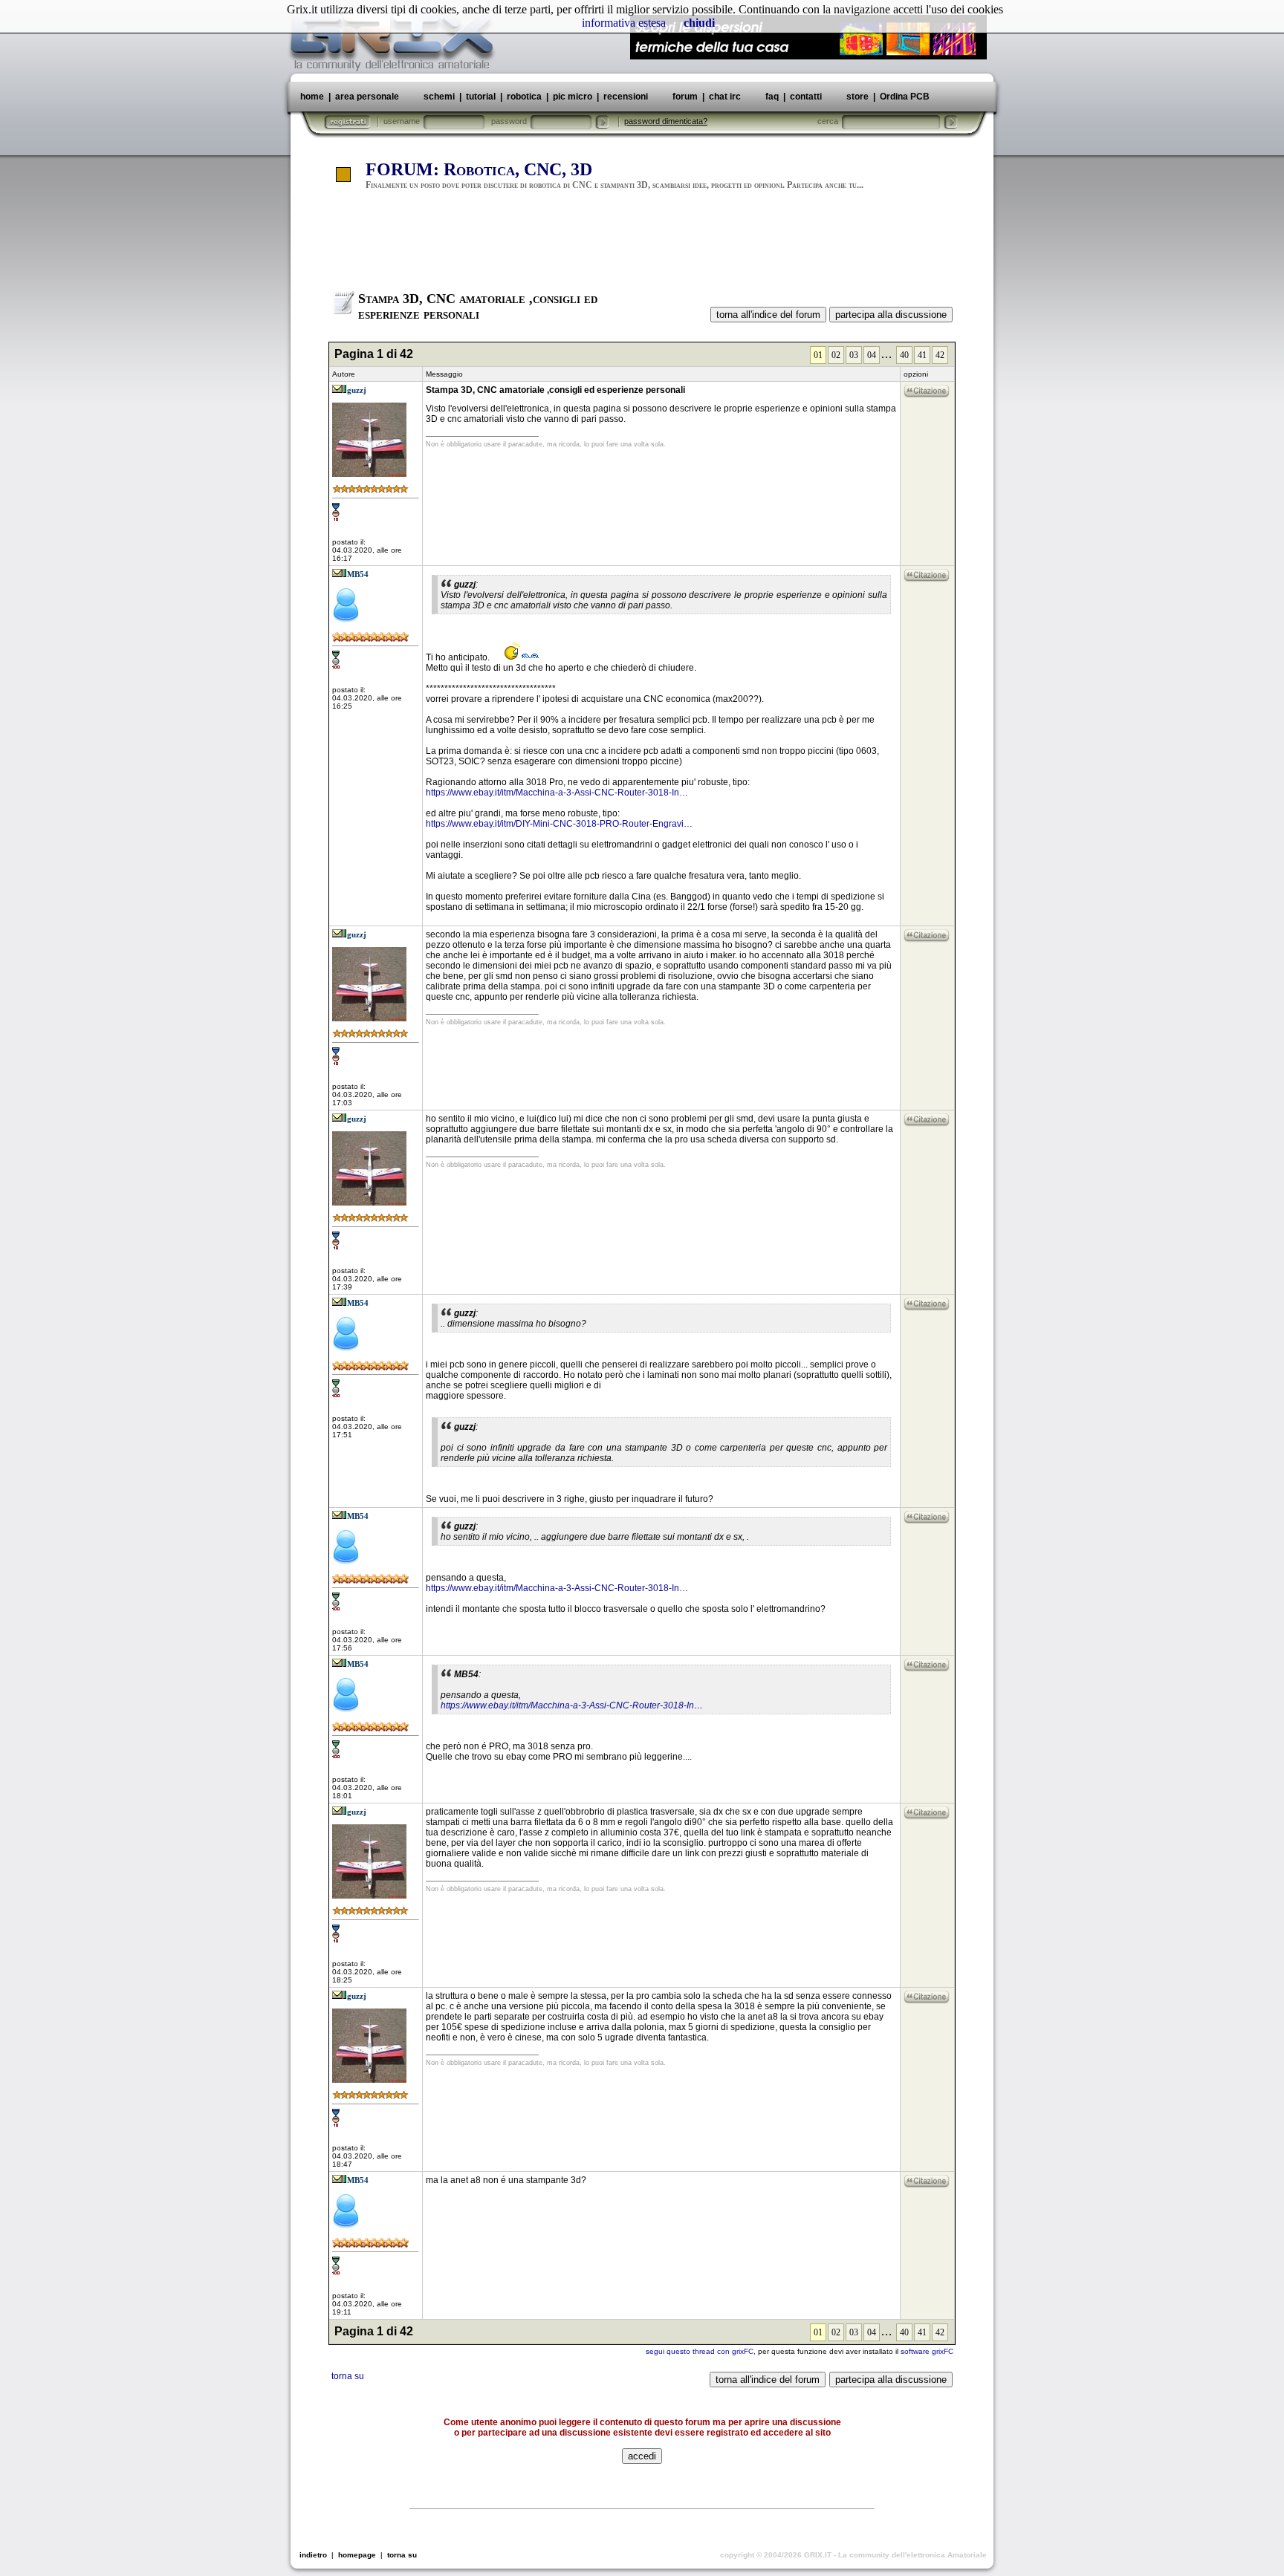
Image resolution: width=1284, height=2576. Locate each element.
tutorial (481, 97)
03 (854, 355)
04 (872, 355)
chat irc (725, 97)
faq (772, 97)
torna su (348, 2376)
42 (940, 355)
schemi (439, 97)
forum (685, 97)
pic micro (573, 97)
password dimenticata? (666, 121)
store (857, 97)
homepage (357, 2555)
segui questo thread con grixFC (700, 2351)
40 (904, 355)
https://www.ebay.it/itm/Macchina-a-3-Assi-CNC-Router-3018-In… (557, 793)
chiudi (699, 23)
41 (922, 355)
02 (836, 355)
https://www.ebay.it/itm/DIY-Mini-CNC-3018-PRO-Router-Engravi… (559, 824)
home (312, 97)
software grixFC (927, 2351)
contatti (806, 97)
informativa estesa (624, 23)
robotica (524, 97)
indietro (313, 2555)
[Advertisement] (642, 247)
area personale (367, 97)
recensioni (626, 97)
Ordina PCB (904, 97)
